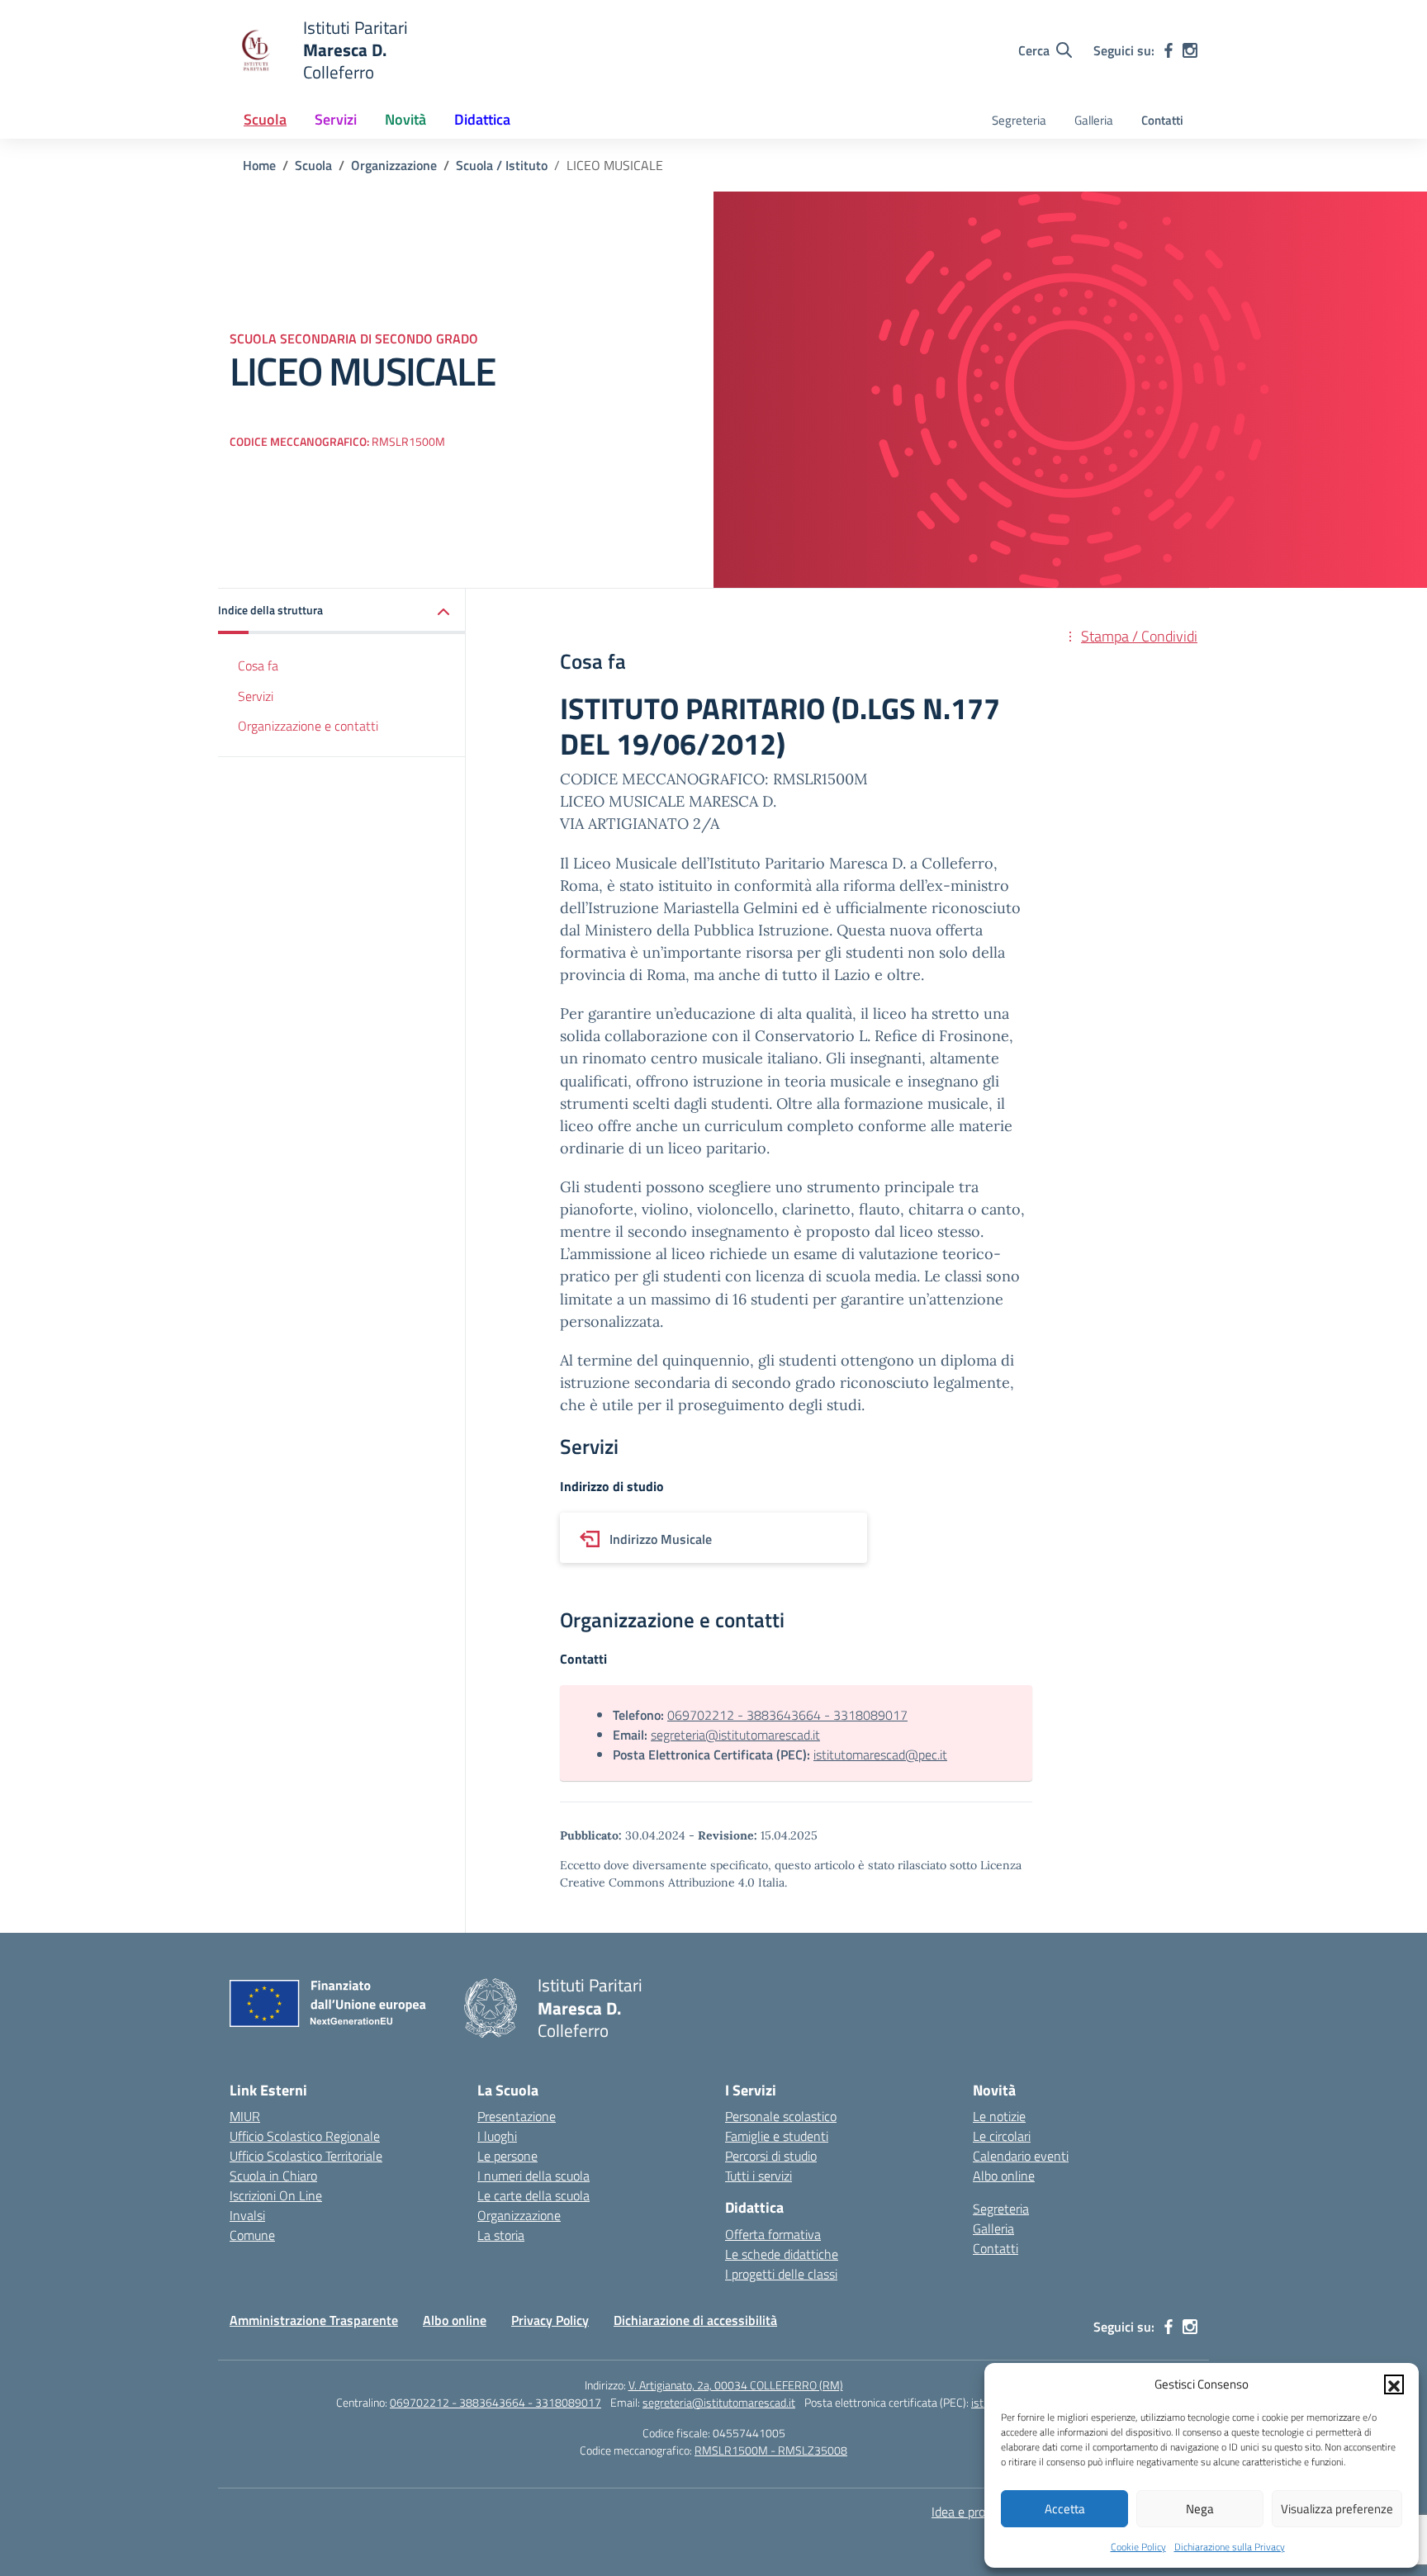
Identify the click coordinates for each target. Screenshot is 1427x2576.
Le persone (507, 2156)
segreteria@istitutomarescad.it (735, 1735)
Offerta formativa (773, 2234)
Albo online (1004, 2176)
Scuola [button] (265, 119)
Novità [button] (405, 119)
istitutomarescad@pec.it (880, 1754)
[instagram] (1190, 50)
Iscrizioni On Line (276, 2195)
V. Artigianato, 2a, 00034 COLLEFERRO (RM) (736, 2385)
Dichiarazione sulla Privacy (1230, 2547)
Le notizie (999, 2116)
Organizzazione (519, 2215)
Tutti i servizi (759, 2176)
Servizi (256, 696)
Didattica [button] (482, 119)
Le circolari (1002, 2136)
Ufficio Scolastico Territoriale (306, 2156)
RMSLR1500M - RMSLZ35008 (771, 2450)
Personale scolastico (781, 2116)
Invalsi (247, 2215)
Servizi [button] (336, 119)
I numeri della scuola (533, 2176)
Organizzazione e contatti (308, 727)
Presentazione (517, 2116)
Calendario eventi (1021, 2156)
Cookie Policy (1138, 2547)
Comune (252, 2235)
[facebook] (1169, 50)
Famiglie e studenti (777, 2136)
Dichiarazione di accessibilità (695, 2320)
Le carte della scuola (533, 2195)
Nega (1200, 2509)
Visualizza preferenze (1337, 2509)
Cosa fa (258, 665)
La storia (501, 2235)
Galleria (1094, 120)
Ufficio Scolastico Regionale (305, 2136)
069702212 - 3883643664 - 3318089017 (787, 1715)
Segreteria (1019, 120)
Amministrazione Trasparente (314, 2320)
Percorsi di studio (771, 2156)
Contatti (1162, 120)
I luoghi (497, 2136)
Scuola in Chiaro (273, 2176)
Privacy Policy (550, 2320)
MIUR (245, 2116)
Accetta (1065, 2509)
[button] (1394, 2384)
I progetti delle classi (781, 2274)
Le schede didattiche (782, 2254)
